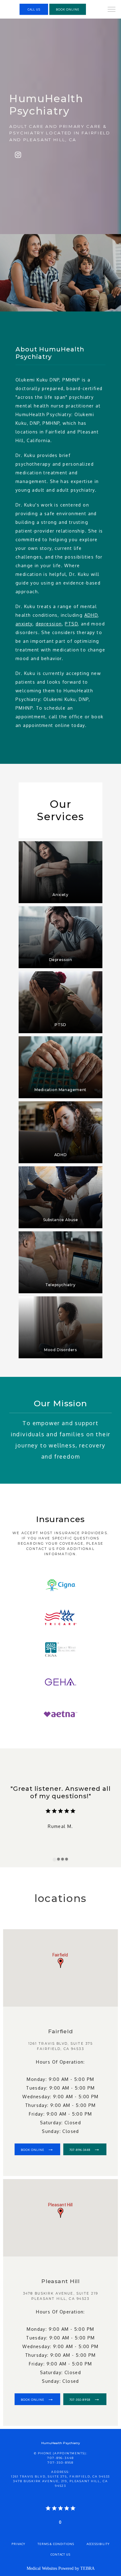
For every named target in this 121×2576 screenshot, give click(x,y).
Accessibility (98, 2544)
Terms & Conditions (56, 2544)
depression (49, 624)
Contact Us (60, 2554)
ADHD (91, 615)
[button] (112, 10)
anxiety (24, 624)
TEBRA (87, 2568)
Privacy (18, 2544)
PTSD (71, 624)
